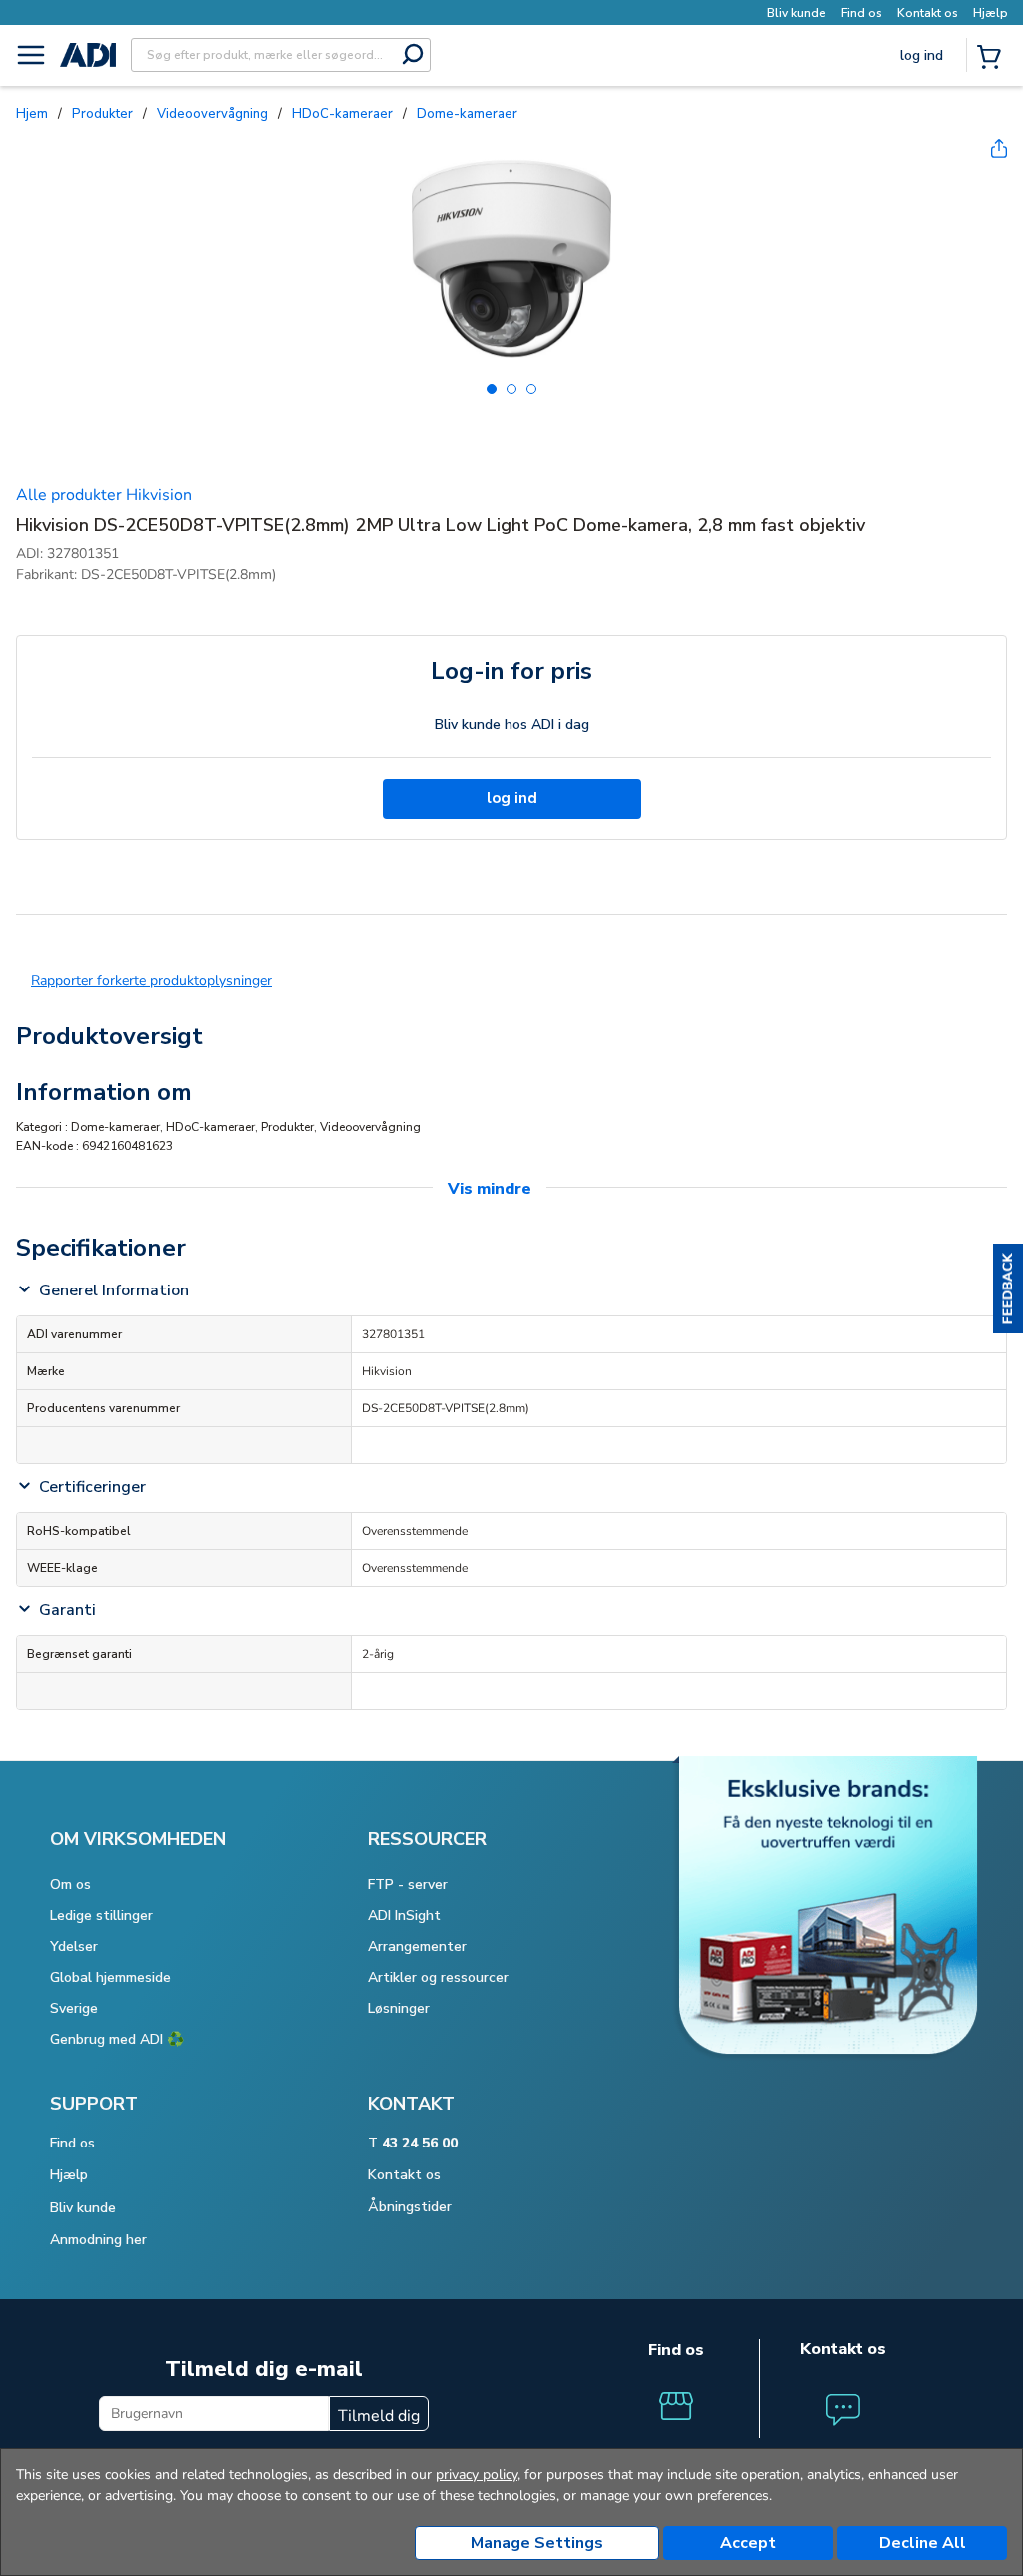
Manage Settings (537, 2543)
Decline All (923, 2543)
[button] (1008, 1288)
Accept (748, 2543)
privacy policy (477, 2475)
